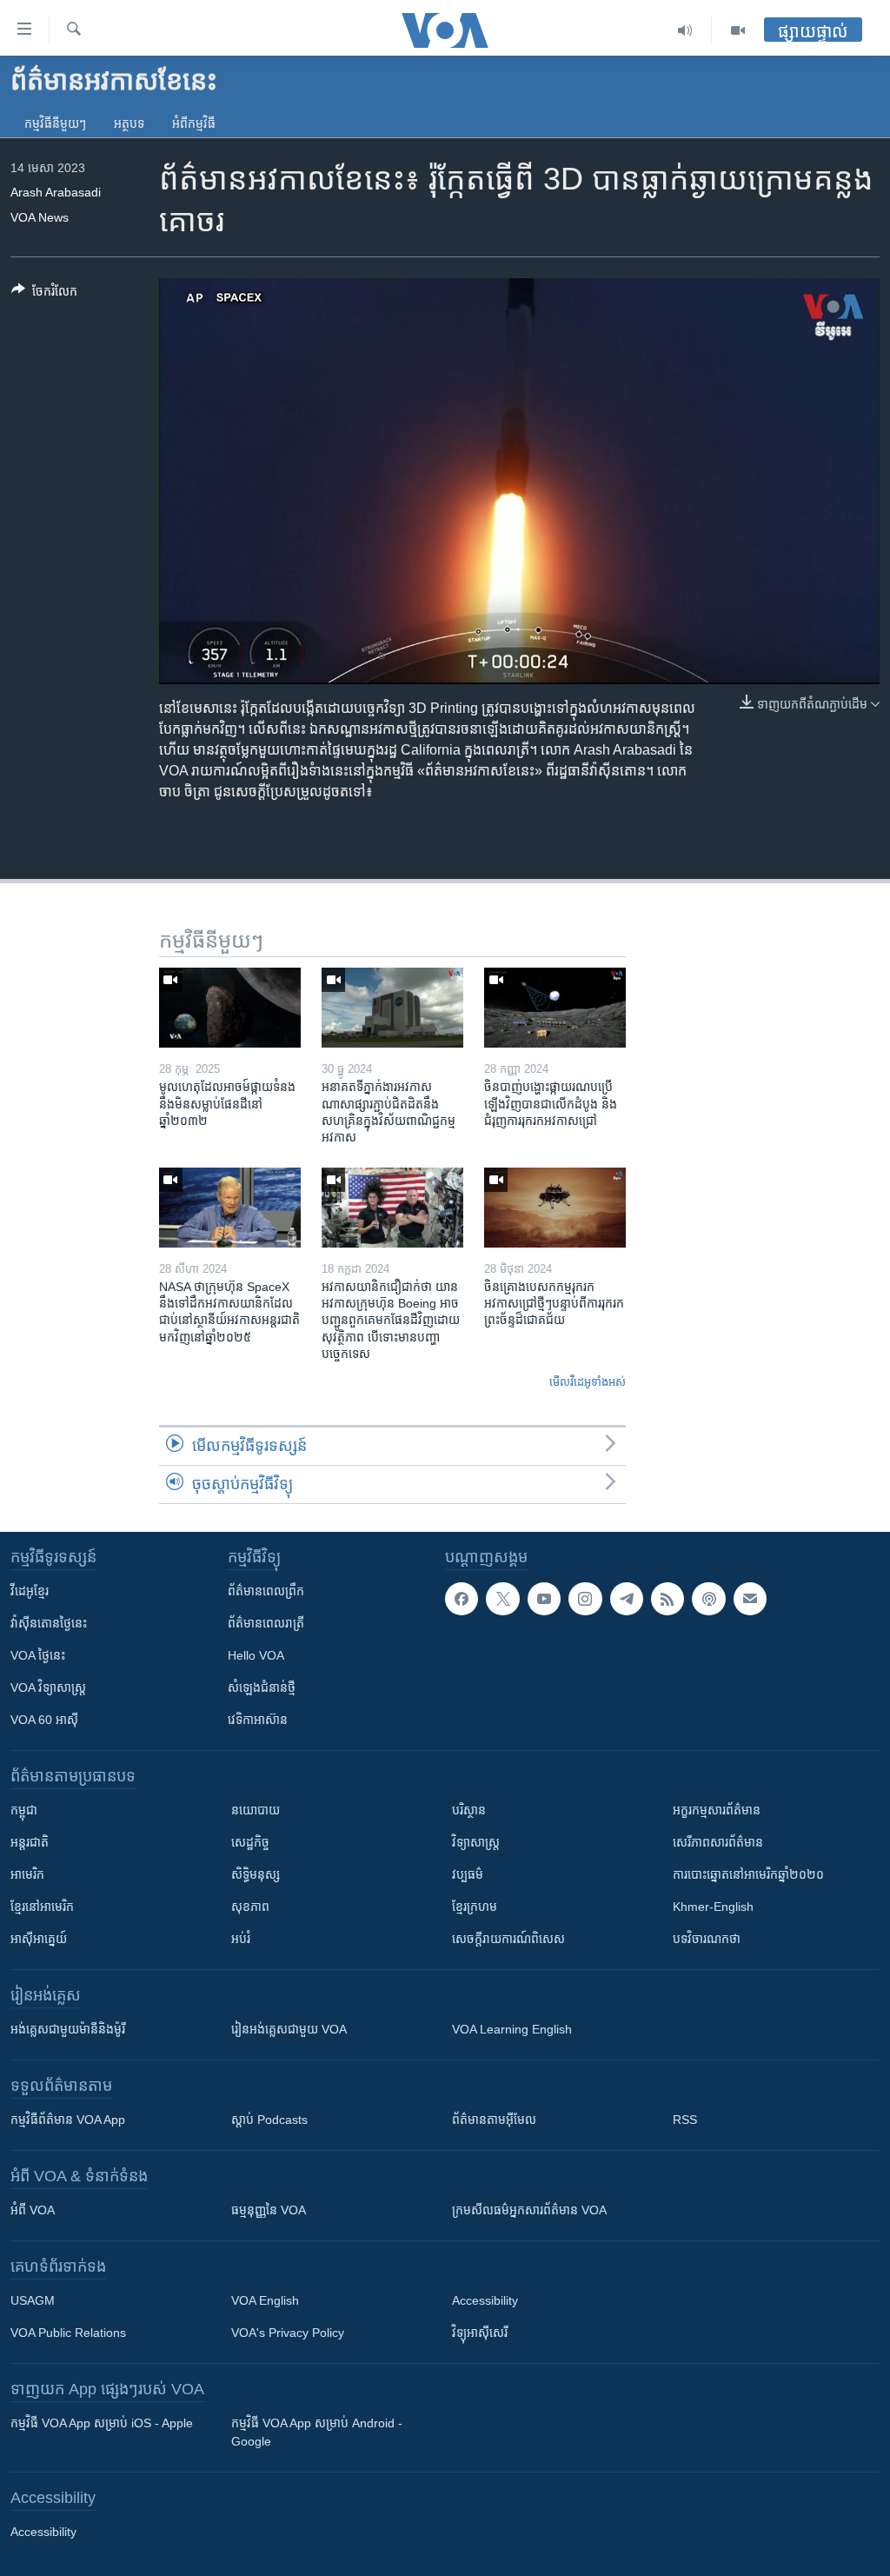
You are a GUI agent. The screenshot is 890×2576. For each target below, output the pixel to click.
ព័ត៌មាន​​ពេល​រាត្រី (266, 1623)
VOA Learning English (512, 2029)
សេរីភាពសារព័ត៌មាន (718, 1842)
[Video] (738, 30)
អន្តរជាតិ (30, 1842)
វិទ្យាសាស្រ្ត (476, 1842)
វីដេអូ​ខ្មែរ (30, 1591)
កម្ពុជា (24, 1810)
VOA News (40, 217)
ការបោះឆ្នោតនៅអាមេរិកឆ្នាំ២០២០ (748, 1874)
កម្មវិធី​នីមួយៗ (55, 123)
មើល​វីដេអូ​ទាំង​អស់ (588, 1382)
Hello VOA (256, 1655)
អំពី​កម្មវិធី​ (194, 123)
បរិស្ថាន (469, 1810)
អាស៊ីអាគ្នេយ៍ (39, 1939)
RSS (685, 2120)
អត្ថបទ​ (129, 123)
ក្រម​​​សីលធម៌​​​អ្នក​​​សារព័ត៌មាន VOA (529, 2210)
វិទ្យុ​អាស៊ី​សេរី (480, 2333)
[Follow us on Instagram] (585, 1599)
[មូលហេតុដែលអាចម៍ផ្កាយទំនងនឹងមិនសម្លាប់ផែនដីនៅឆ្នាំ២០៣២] (230, 1008)
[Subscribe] (750, 1599)
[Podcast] (708, 1599)
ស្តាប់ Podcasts (269, 2120)
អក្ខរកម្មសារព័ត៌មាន (717, 1810)
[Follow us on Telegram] (627, 1599)
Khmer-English (713, 1907)
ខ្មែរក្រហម (475, 1907)
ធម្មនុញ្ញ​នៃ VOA (269, 2210)
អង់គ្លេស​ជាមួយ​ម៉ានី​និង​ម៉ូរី (68, 2029)
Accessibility (485, 2300)
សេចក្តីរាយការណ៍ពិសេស (508, 1939)
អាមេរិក (27, 1874)
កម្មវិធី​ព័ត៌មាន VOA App (68, 2120)
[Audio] (685, 30)
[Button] (44, 294)
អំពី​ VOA (33, 2210)
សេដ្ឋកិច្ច (250, 1842)
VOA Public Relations (68, 2333)
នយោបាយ (256, 1810)
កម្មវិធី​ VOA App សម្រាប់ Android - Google (317, 2432)
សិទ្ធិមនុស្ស (256, 1874)
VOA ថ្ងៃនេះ (38, 1655)
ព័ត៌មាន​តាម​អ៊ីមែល (494, 2120)
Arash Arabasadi (56, 192)
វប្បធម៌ (468, 1874)
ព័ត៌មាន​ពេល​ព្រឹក (266, 1591)
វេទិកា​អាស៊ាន (258, 1720)
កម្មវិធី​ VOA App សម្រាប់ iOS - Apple (102, 2423)
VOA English (265, 2300)
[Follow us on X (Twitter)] (502, 1599)
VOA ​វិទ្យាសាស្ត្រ (48, 1687)
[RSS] (667, 1599)
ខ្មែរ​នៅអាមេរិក (42, 1907)
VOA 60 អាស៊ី (44, 1720)
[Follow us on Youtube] (544, 1599)
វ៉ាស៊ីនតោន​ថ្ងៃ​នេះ (49, 1623)
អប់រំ (241, 1939)
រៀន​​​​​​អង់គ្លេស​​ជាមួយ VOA (289, 2029)
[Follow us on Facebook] (462, 1599)
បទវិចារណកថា (707, 1939)
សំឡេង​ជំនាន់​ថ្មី (262, 1687)
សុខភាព (250, 1907)
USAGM (33, 2300)
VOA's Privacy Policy (288, 2333)
